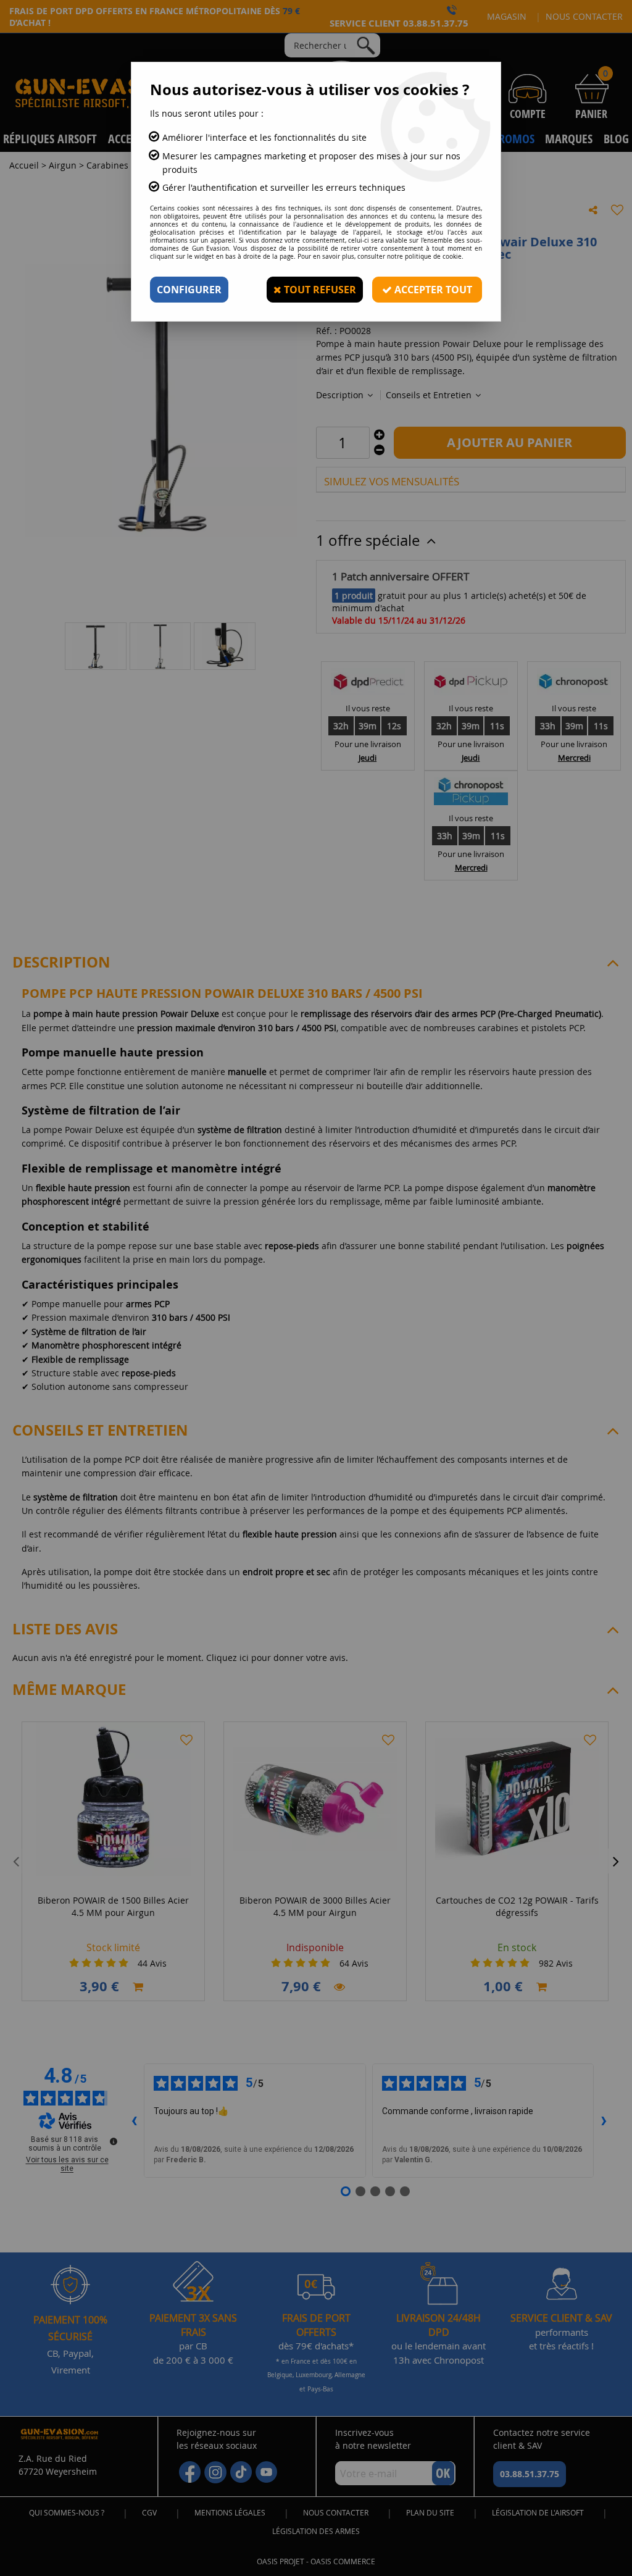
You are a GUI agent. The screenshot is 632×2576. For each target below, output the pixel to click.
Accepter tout (432, 290)
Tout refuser (319, 290)
